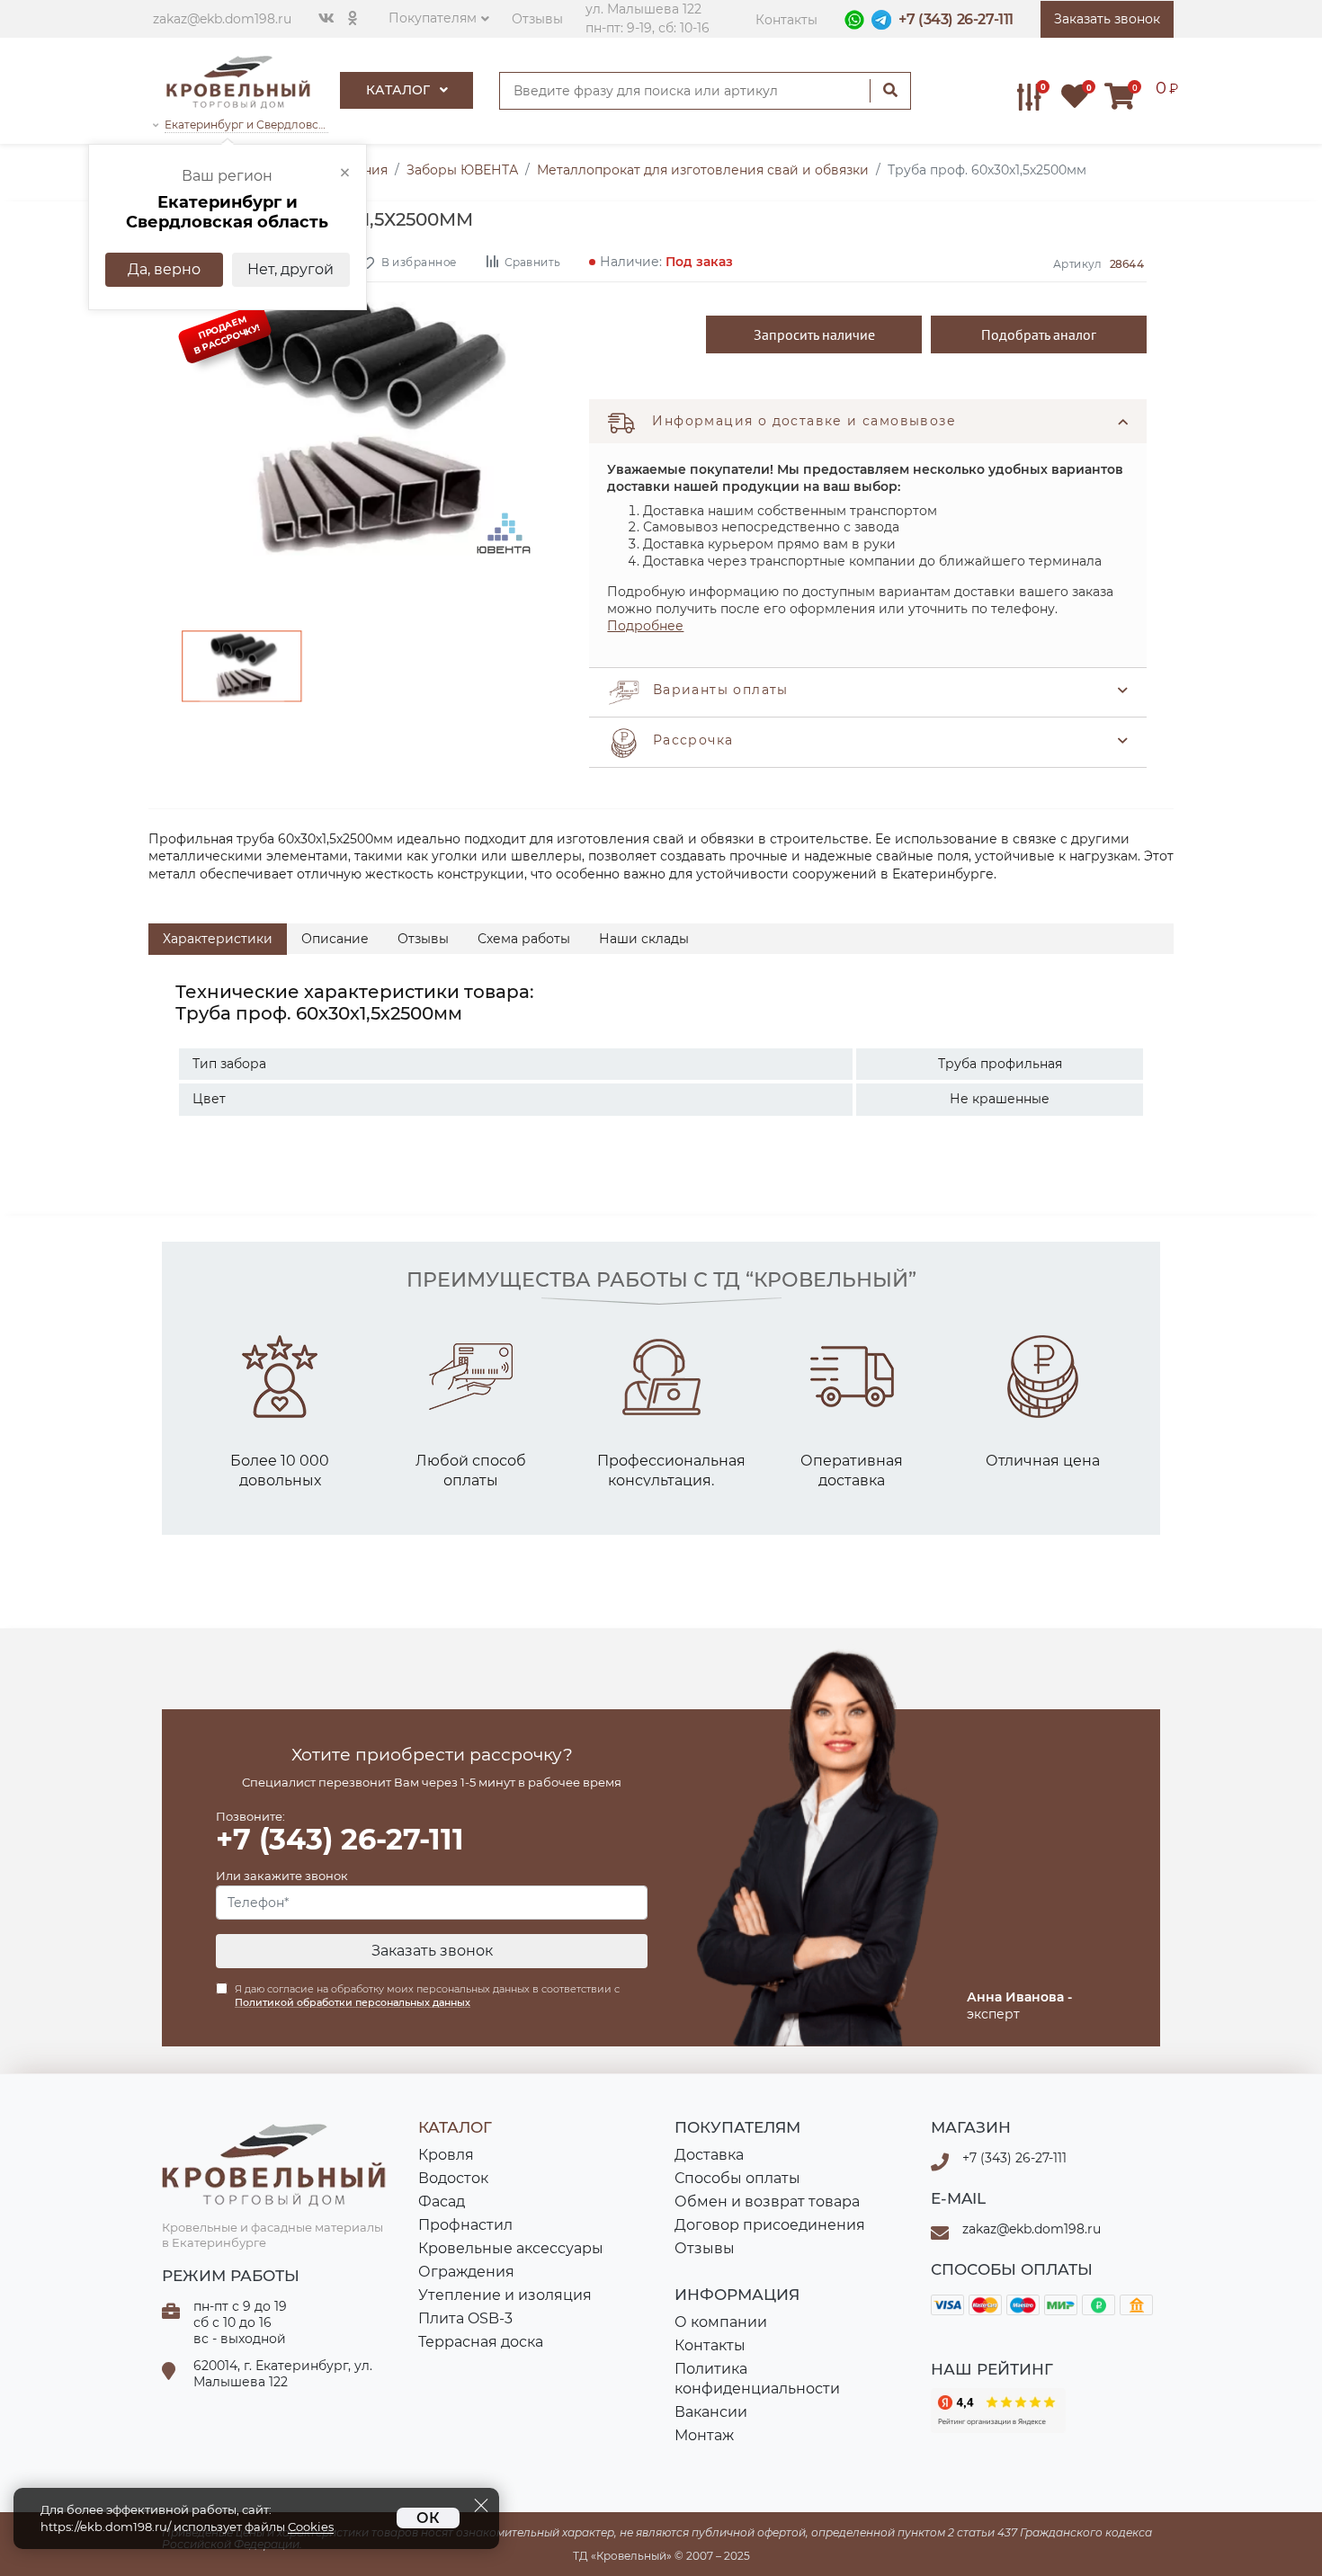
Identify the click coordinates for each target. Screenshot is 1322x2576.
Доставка (709, 2155)
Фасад (442, 2202)
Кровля (446, 2155)
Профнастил (465, 2225)
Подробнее (645, 626)
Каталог (400, 90)
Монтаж (704, 2435)
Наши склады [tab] (644, 939)
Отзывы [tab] (423, 939)
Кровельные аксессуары (511, 2248)
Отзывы (537, 19)
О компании (721, 2322)
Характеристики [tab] (218, 939)
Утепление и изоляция (505, 2295)
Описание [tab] (335, 939)
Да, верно (164, 269)
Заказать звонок (432, 1951)
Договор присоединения (770, 2225)
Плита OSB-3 (465, 2318)
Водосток (453, 2178)
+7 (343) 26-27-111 (956, 19)
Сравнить (532, 261)
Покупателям (433, 18)
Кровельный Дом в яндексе (998, 2411)
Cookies (311, 2527)
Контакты (786, 20)
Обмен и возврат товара (767, 2202)
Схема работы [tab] (524, 939)
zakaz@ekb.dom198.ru (222, 19)
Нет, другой (290, 269)
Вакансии (711, 2412)
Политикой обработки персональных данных (353, 2002)
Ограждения (466, 2272)
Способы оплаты (737, 2178)
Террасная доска (481, 2342)
